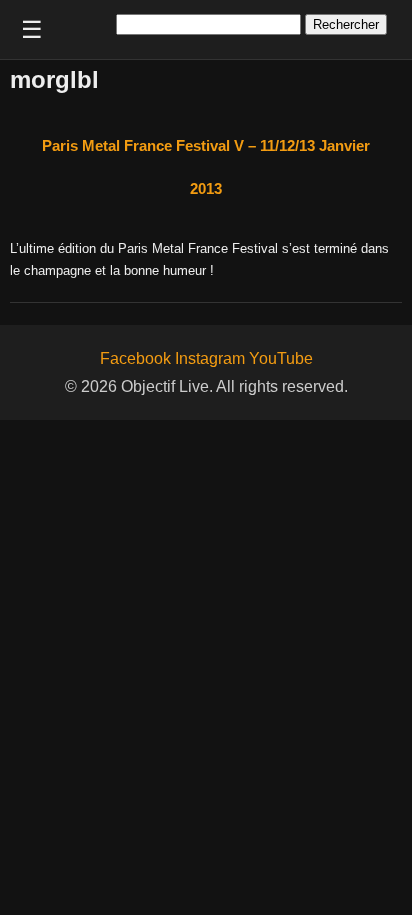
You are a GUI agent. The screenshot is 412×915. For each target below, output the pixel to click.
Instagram (210, 358)
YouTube (281, 358)
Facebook (135, 358)
